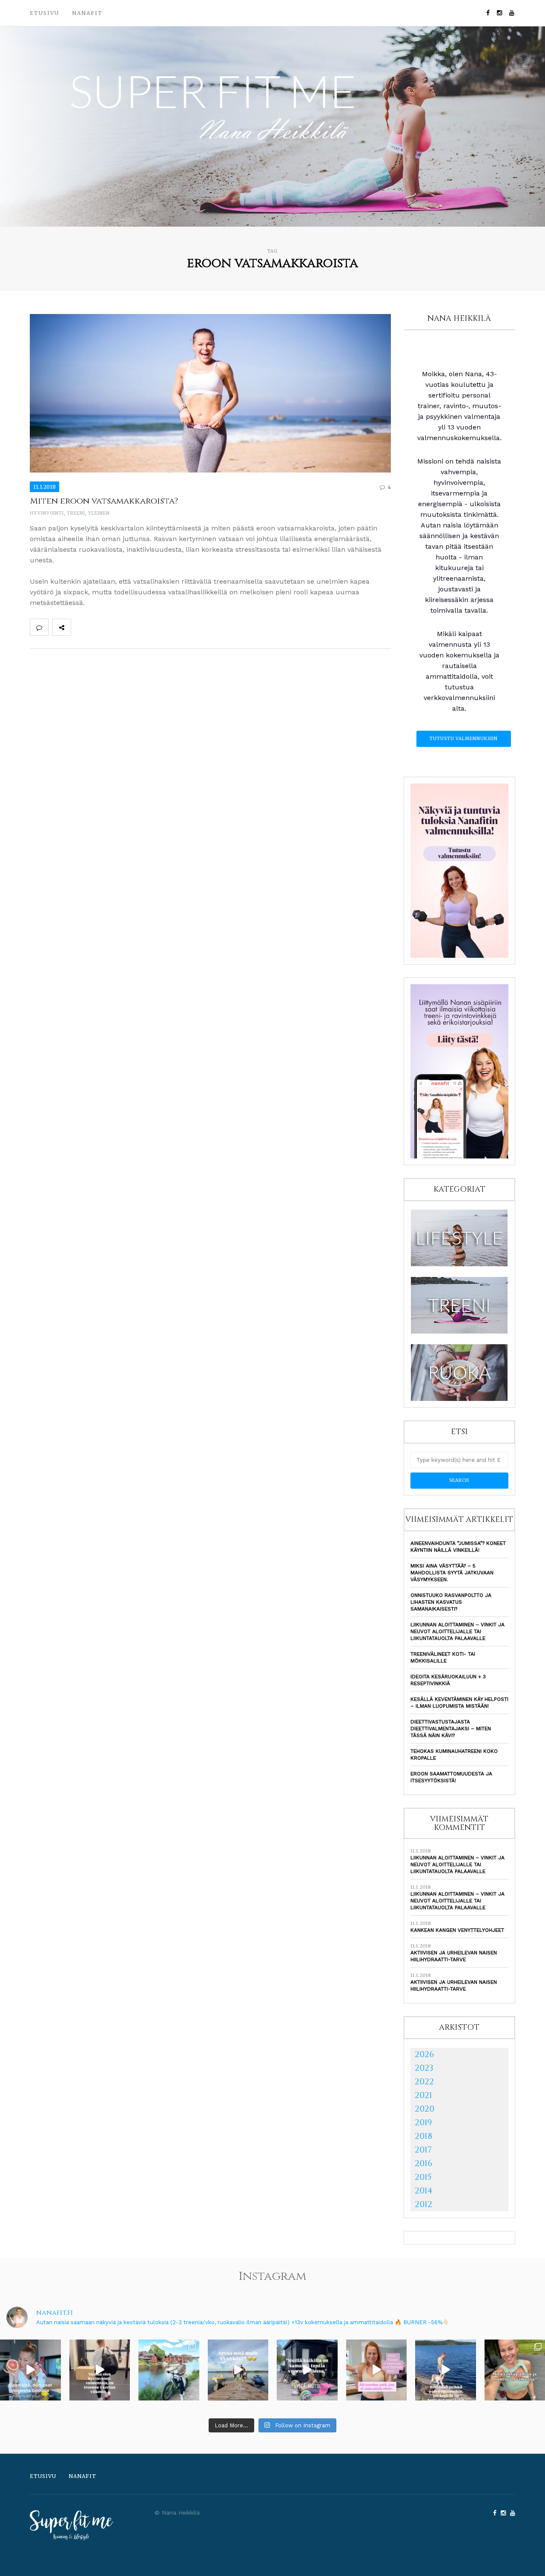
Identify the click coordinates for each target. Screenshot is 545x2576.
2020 (425, 2109)
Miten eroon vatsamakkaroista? (104, 501)
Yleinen (99, 513)
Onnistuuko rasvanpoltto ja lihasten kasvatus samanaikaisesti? (451, 1602)
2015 (423, 2177)
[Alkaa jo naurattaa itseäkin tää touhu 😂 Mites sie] (238, 2370)
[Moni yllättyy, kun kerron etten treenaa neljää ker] (100, 2370)
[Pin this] (136, 627)
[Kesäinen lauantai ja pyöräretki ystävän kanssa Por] (169, 2370)
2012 (423, 2204)
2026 (424, 2054)
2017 (423, 2150)
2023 (424, 2068)
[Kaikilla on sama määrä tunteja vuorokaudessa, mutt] (307, 2370)
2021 (423, 2095)
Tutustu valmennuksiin (464, 739)
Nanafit (87, 13)
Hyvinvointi (47, 513)
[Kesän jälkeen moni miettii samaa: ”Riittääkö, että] (446, 2370)
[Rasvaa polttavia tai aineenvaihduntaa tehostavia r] (30, 2370)
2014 (424, 2191)
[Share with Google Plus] (118, 627)
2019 (423, 2122)
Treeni (76, 513)
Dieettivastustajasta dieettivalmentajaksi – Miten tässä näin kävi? (451, 1729)
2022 (424, 2082)
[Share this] (80, 627)
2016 (423, 2163)
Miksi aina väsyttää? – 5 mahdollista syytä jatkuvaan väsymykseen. (452, 1573)
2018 (423, 2136)
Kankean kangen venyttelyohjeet (457, 1930)
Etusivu (44, 13)
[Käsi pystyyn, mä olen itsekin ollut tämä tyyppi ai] (377, 2370)
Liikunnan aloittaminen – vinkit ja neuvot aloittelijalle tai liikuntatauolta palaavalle (458, 1631)
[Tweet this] (99, 627)
